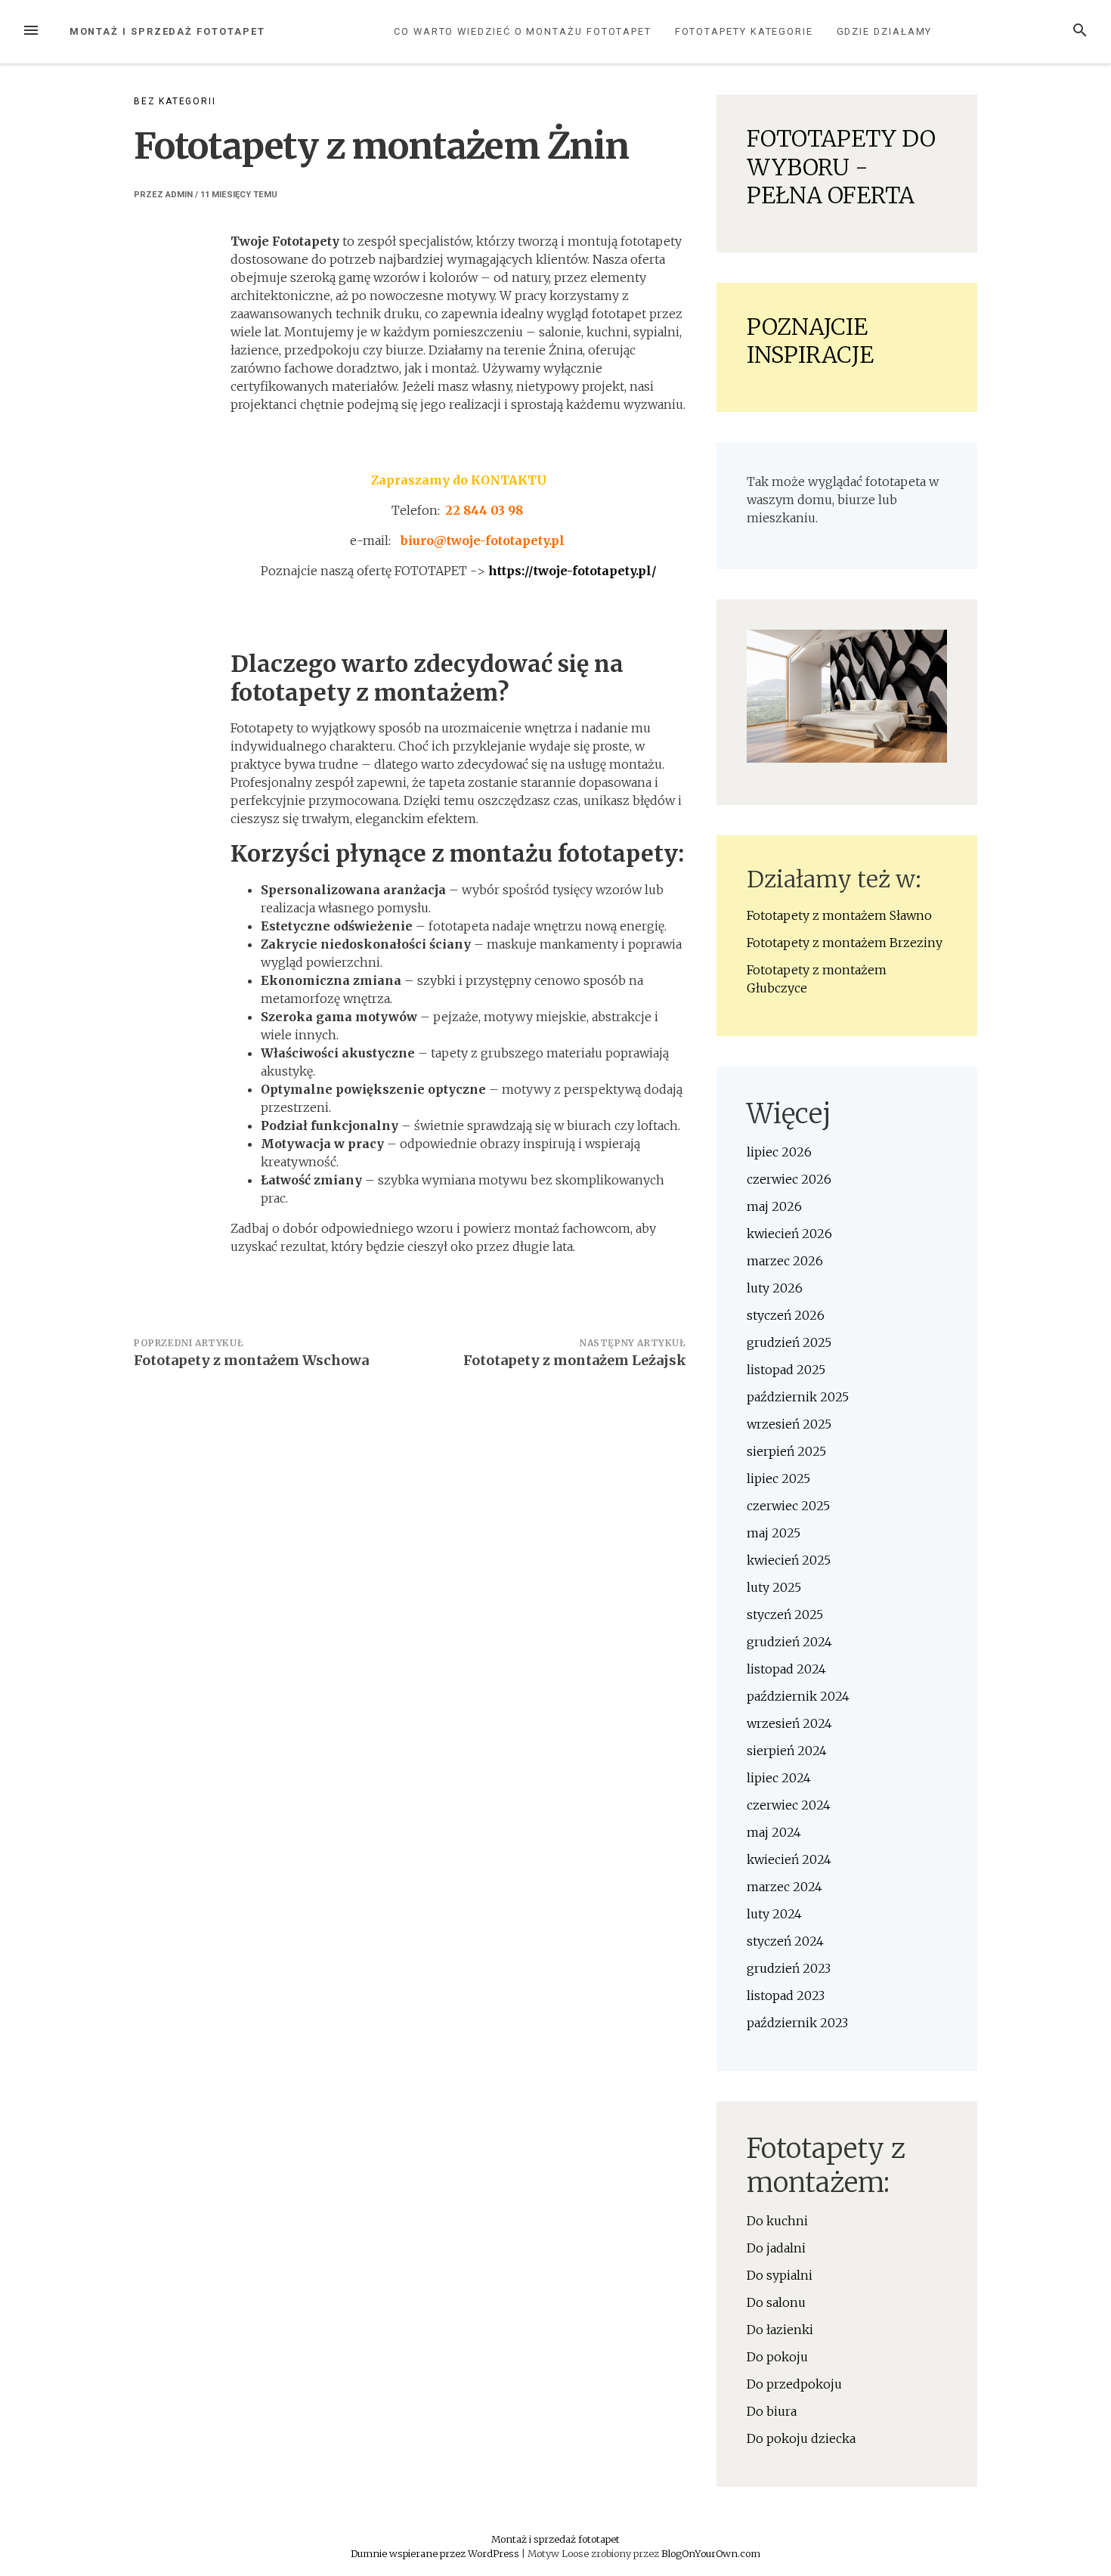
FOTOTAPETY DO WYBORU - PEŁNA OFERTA (841, 167)
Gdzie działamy (885, 31)
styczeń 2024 (785, 1941)
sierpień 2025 (786, 1451)
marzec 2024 (785, 1887)
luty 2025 (774, 1587)
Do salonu (776, 2302)
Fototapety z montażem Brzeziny (845, 943)
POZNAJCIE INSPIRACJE (810, 341)
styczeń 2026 (786, 1315)
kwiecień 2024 (789, 1859)
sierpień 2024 (787, 1751)
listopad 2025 (786, 1370)
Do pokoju (777, 2357)
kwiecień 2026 (789, 1234)
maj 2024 (774, 1832)
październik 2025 (798, 1397)
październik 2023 (797, 2023)
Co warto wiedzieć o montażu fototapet (523, 31)
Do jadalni (776, 2248)
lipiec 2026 (779, 1152)
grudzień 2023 (789, 1968)
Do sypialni (780, 2275)
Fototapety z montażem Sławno (839, 915)
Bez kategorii (175, 101)
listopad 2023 (786, 1995)
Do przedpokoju (794, 2384)
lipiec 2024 (779, 1778)
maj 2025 (774, 1533)
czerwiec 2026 (789, 1179)
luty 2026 (775, 1288)
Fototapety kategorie (744, 31)
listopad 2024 (786, 1669)
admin (179, 195)
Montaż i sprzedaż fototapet (167, 31)
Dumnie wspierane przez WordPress (436, 2553)
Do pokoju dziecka (801, 2438)
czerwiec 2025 (788, 1506)
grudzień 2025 (789, 1342)
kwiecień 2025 (789, 1560)
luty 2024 (774, 1914)
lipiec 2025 (778, 1478)
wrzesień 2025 (789, 1424)
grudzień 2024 (789, 1642)
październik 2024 (798, 1696)
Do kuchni (777, 2221)
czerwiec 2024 (789, 1805)
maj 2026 (774, 1206)
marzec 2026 (785, 1261)
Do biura (772, 2411)
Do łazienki (780, 2330)
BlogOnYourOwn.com (711, 2553)
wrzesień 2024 (789, 1723)
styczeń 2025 (785, 1615)
